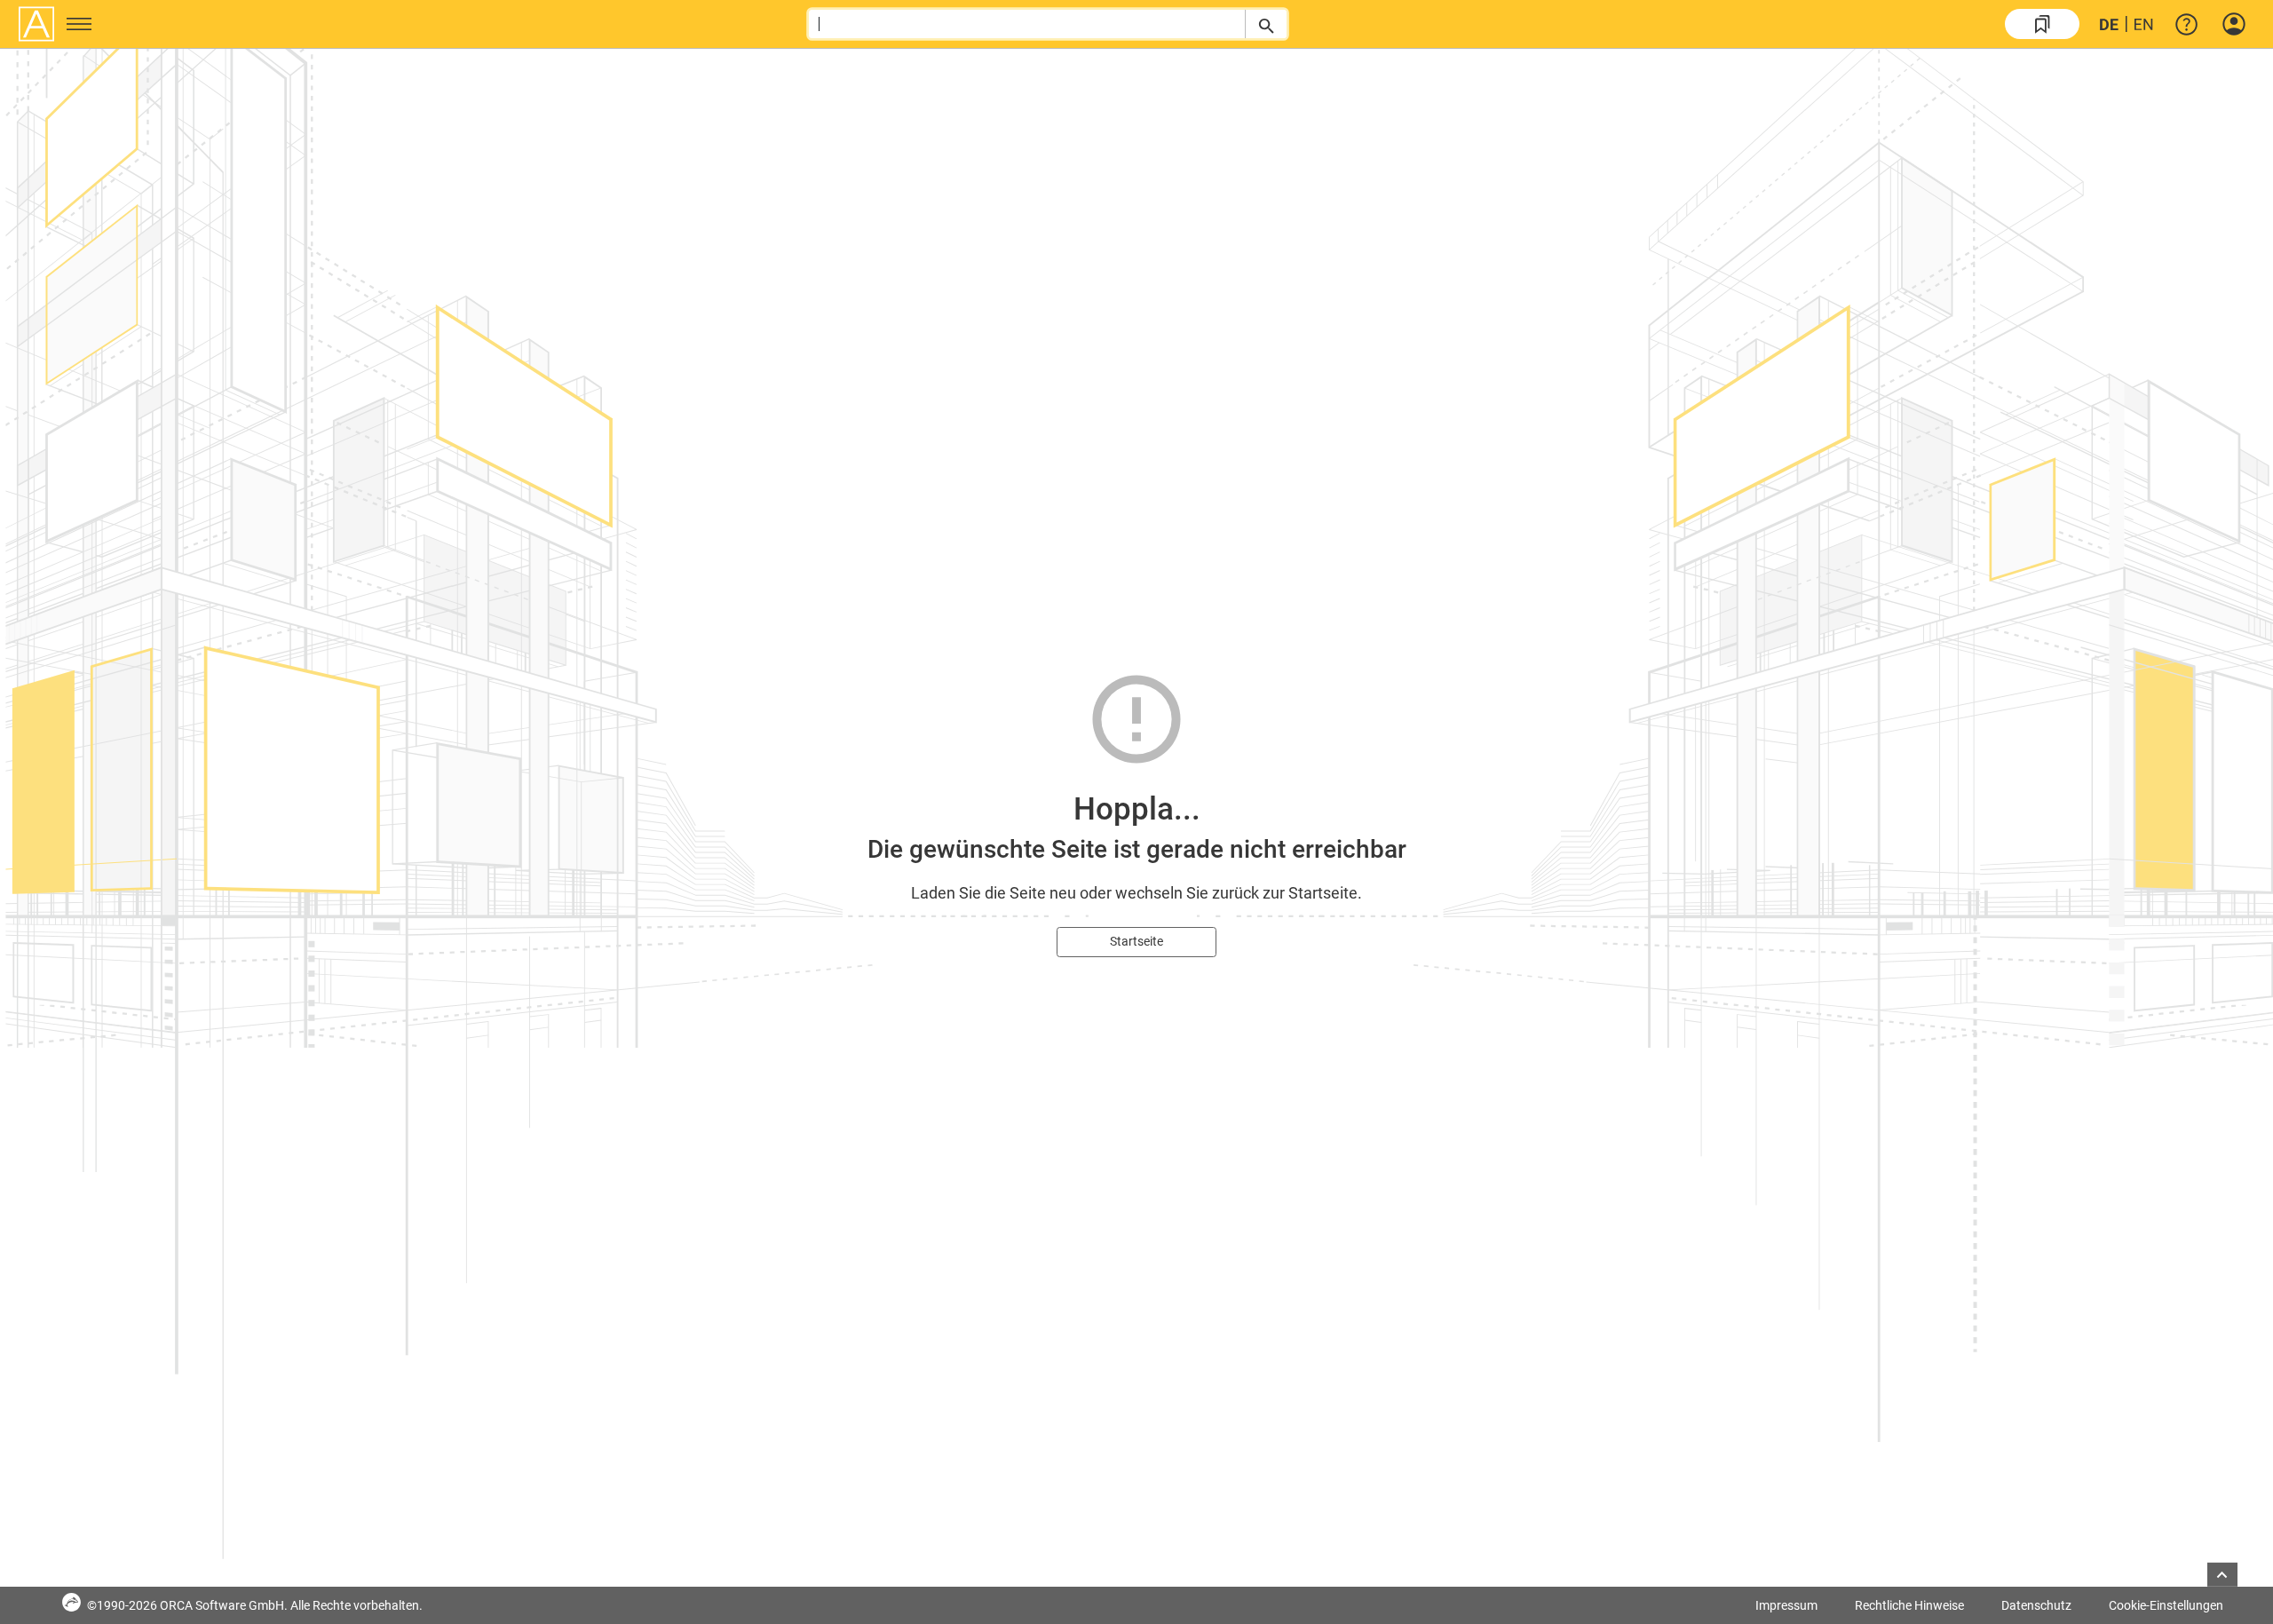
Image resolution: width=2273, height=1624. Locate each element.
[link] (2042, 24)
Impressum (1786, 1605)
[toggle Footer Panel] (2222, 1575)
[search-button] (1266, 24)
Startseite (1136, 941)
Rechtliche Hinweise (1909, 1605)
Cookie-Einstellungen (2166, 1605)
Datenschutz (2036, 1605)
